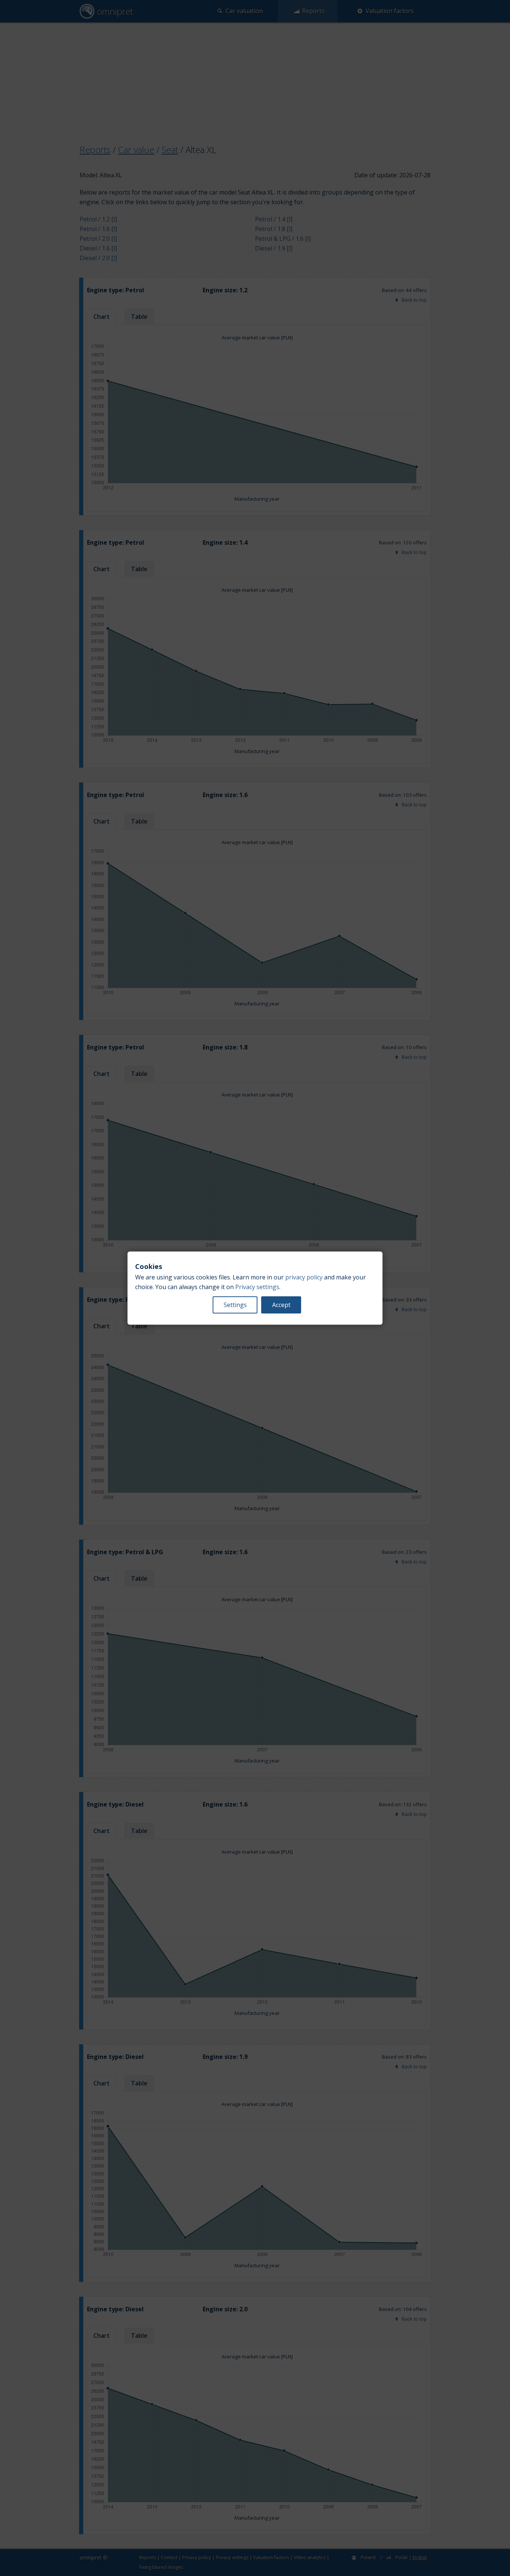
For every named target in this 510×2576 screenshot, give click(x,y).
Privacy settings (257, 1287)
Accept (281, 1305)
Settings (235, 1305)
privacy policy (304, 1277)
